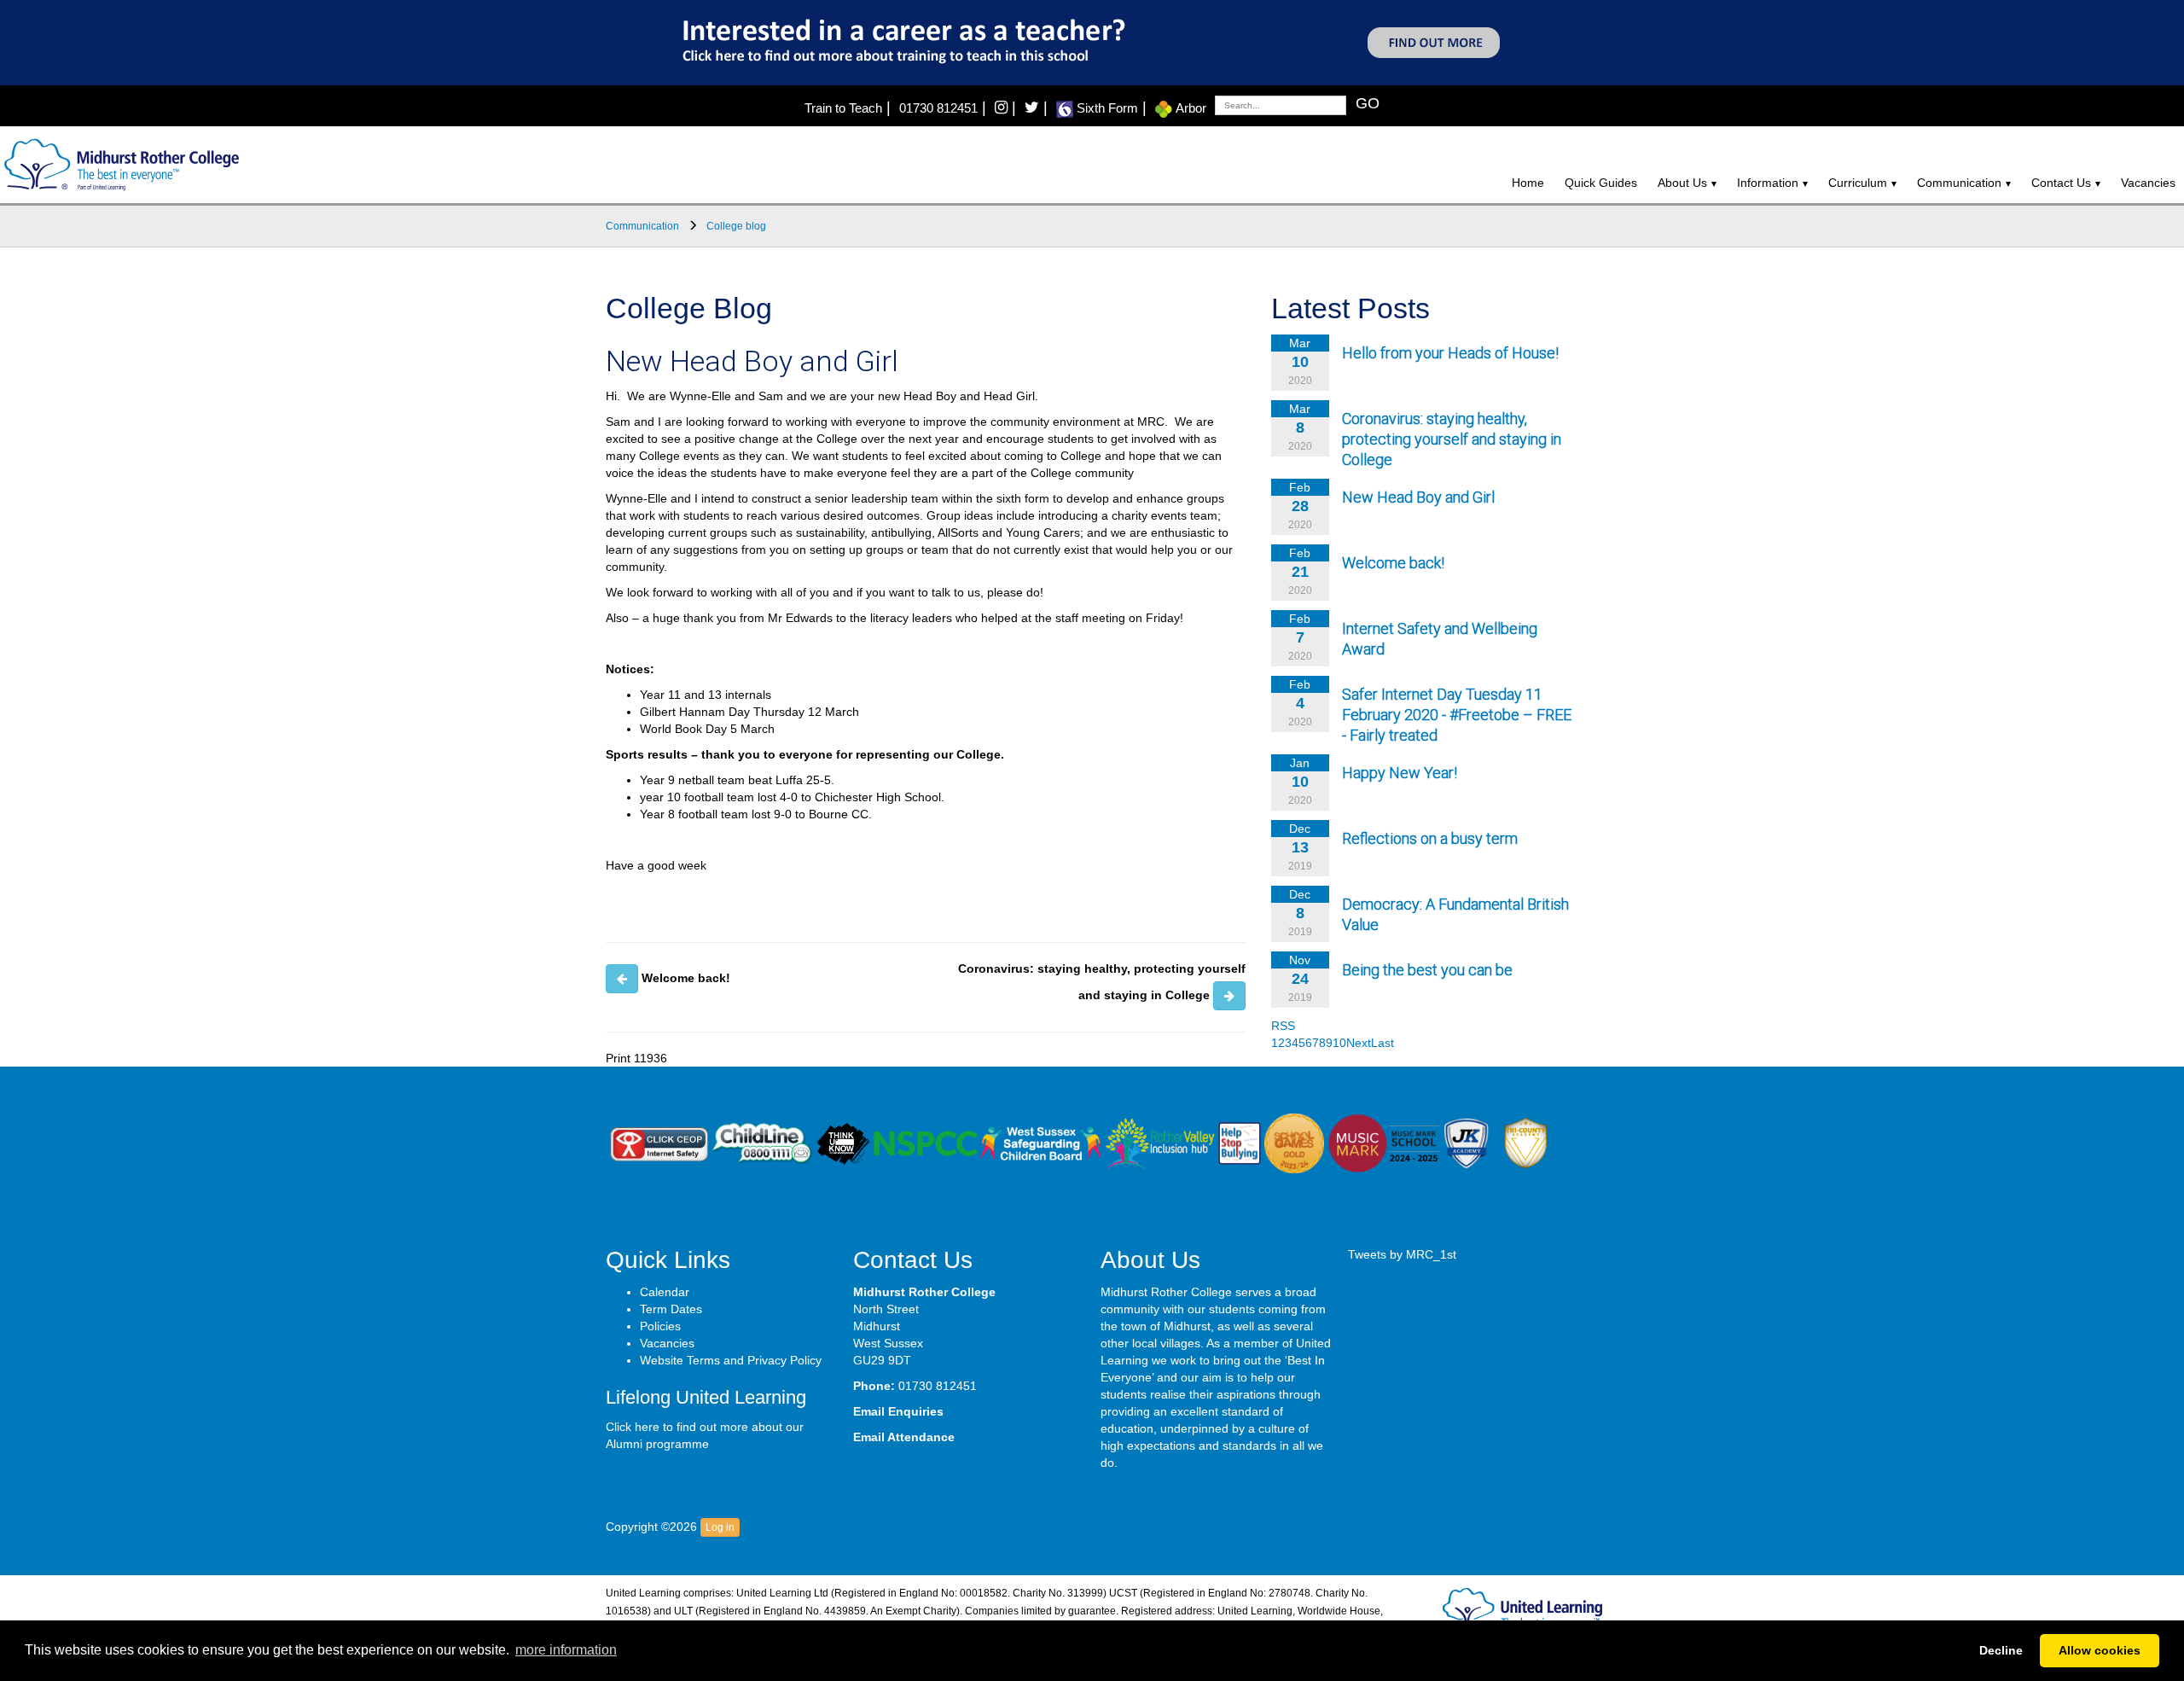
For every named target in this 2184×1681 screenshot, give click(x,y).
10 (1339, 1043)
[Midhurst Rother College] (119, 164)
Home (1528, 183)
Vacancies (2148, 183)
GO (1368, 103)
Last (1382, 1043)
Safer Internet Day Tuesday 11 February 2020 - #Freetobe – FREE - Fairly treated (1457, 715)
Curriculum (1858, 183)
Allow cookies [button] (2100, 1650)
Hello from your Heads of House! (1450, 353)
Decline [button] (2001, 1650)
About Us (1682, 183)
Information (1768, 183)
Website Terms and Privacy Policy (731, 1360)
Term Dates (671, 1309)
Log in (720, 1527)
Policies (660, 1326)
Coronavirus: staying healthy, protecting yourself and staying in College (1452, 439)
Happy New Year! (1400, 773)
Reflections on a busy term (1430, 838)
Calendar (665, 1292)
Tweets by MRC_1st (1402, 1254)
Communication (1959, 183)
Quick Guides (1601, 183)
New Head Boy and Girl (1418, 497)
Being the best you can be (1427, 970)
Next (1359, 1043)
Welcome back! (1393, 563)
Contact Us (2061, 183)
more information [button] (566, 1650)
